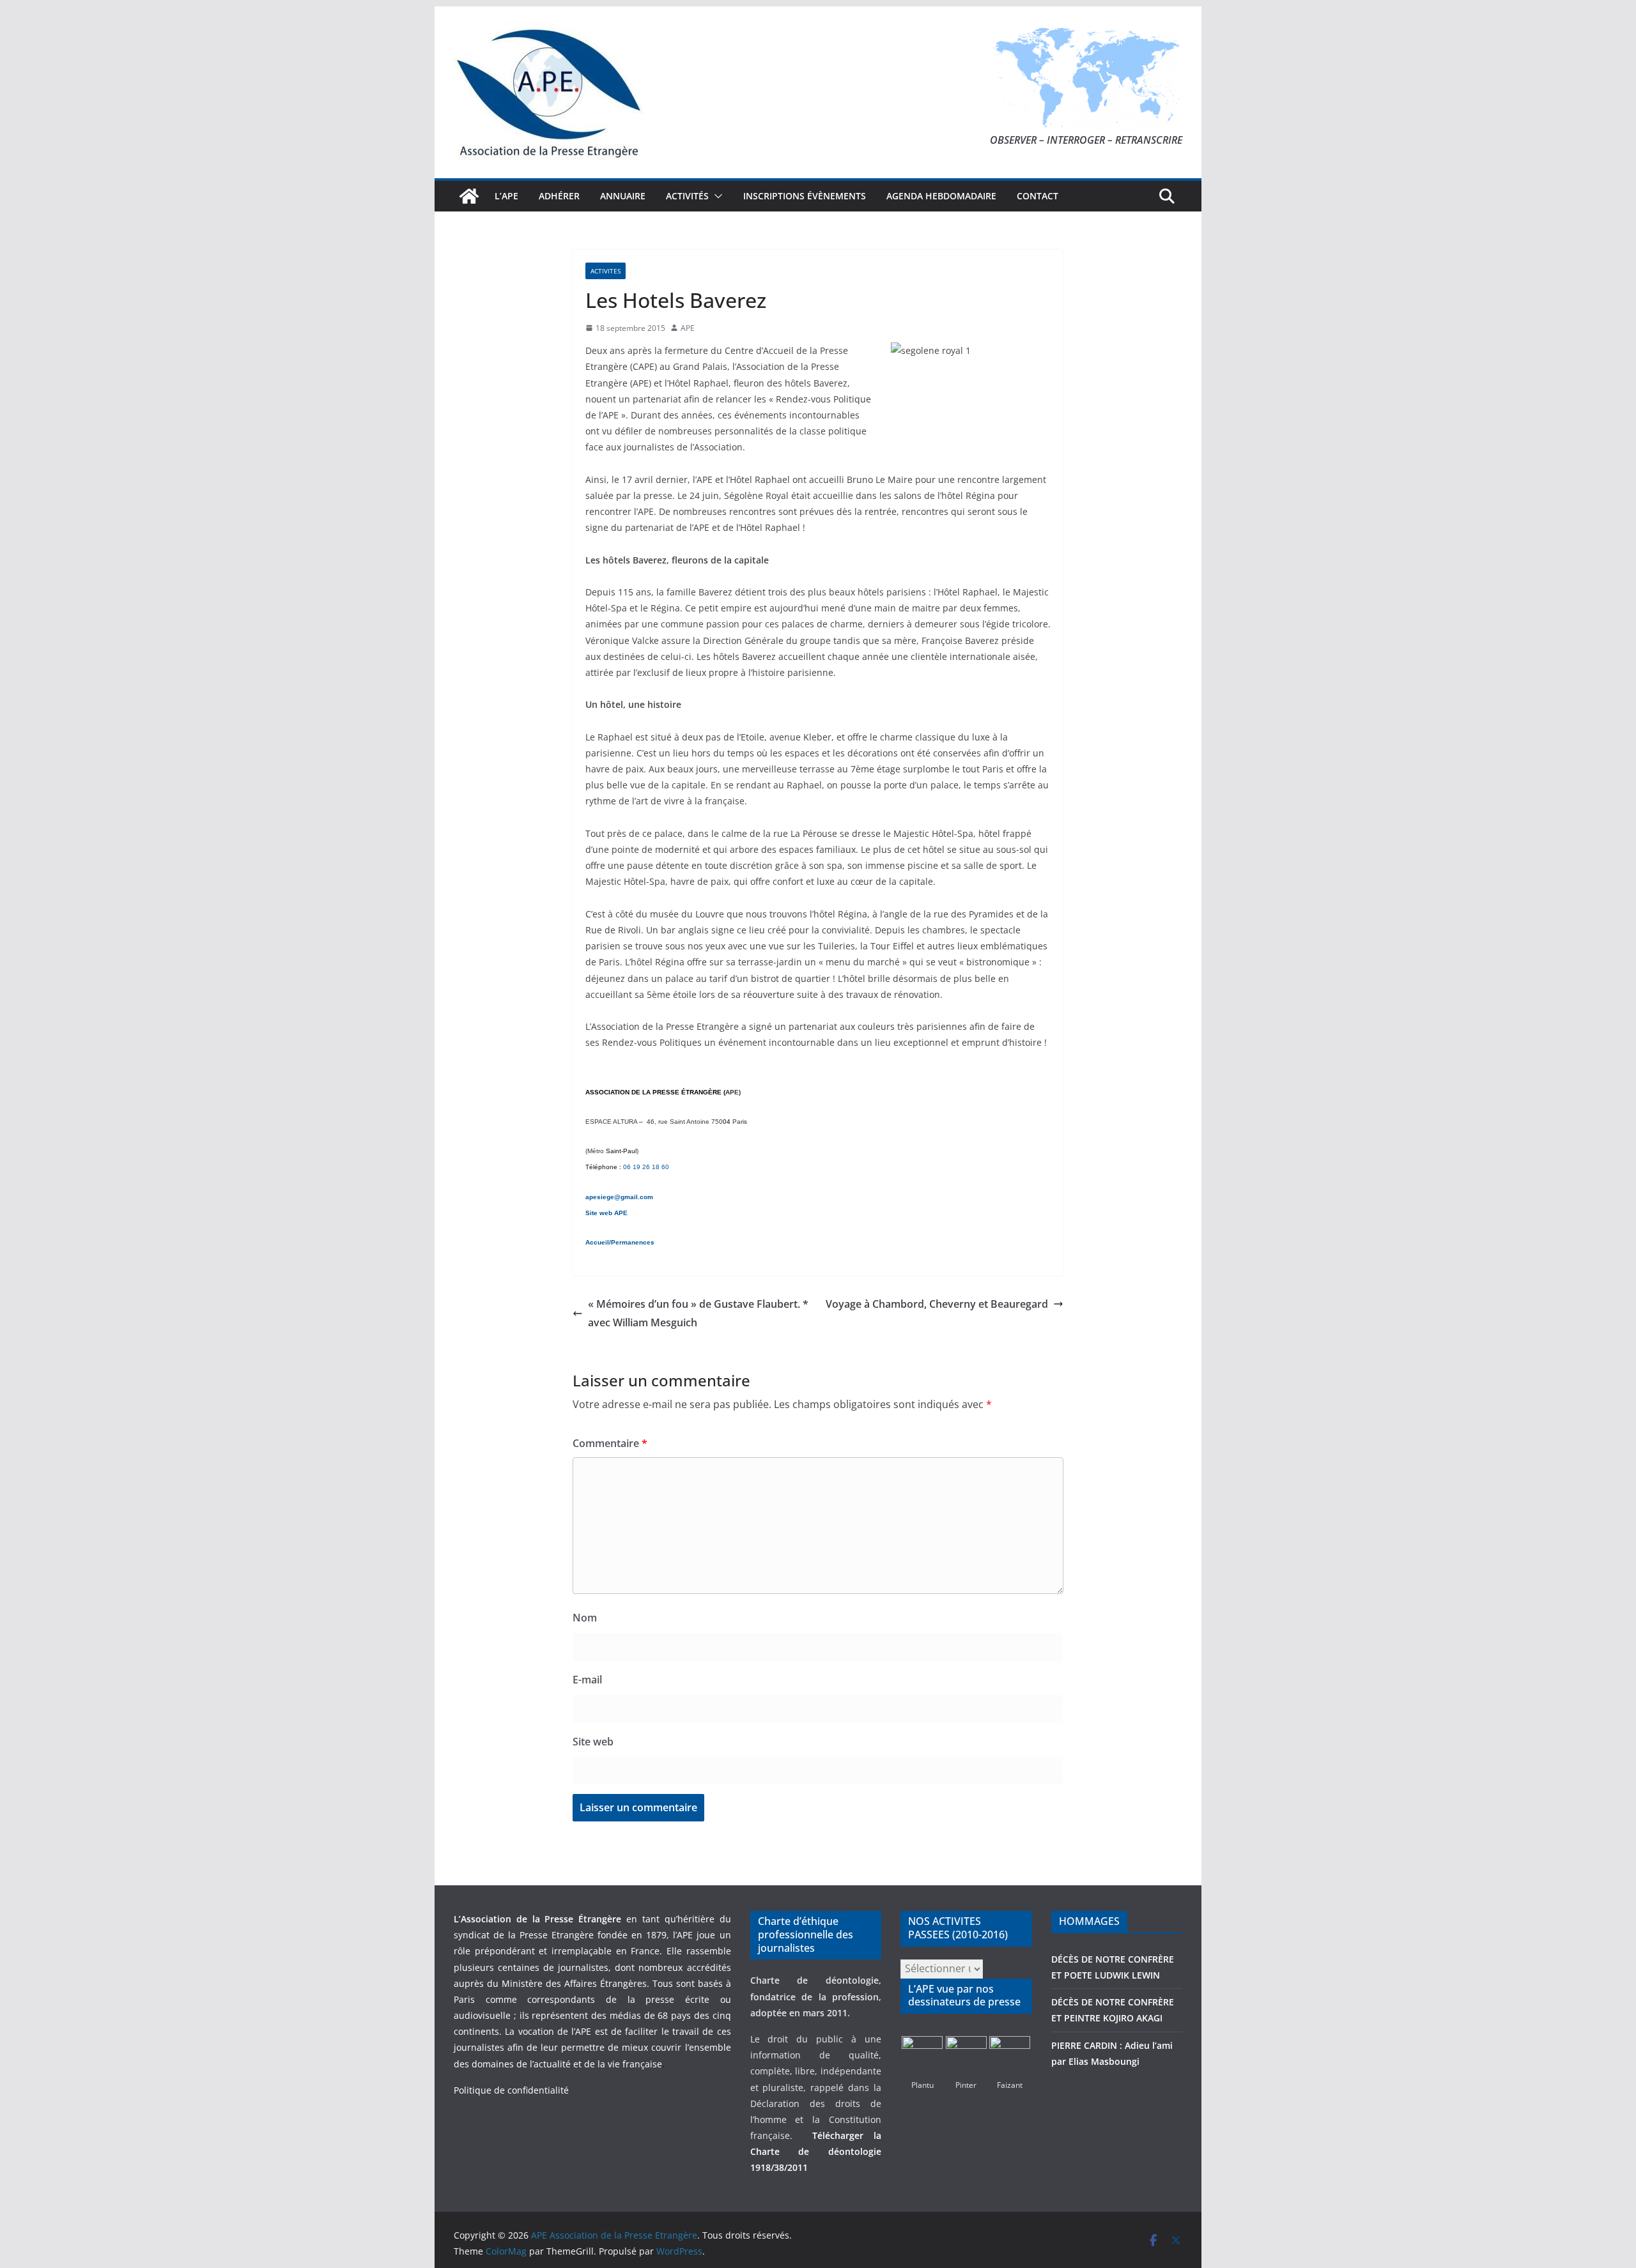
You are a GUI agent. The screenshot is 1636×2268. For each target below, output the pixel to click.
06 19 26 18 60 (646, 1167)
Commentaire (610, 1443)
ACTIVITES (606, 271)
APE (688, 328)
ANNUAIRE (623, 196)
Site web (593, 1742)
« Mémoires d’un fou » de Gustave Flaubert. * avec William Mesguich (698, 1313)
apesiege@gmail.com (619, 1197)
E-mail (587, 1680)
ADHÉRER (559, 196)
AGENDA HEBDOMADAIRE (941, 196)
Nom (585, 1618)
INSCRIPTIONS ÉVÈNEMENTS (805, 196)
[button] (716, 196)
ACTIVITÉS (687, 196)
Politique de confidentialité (511, 2090)
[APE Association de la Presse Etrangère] (469, 196)
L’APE (506, 196)
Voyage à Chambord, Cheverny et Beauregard (937, 1304)
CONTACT (1038, 196)
